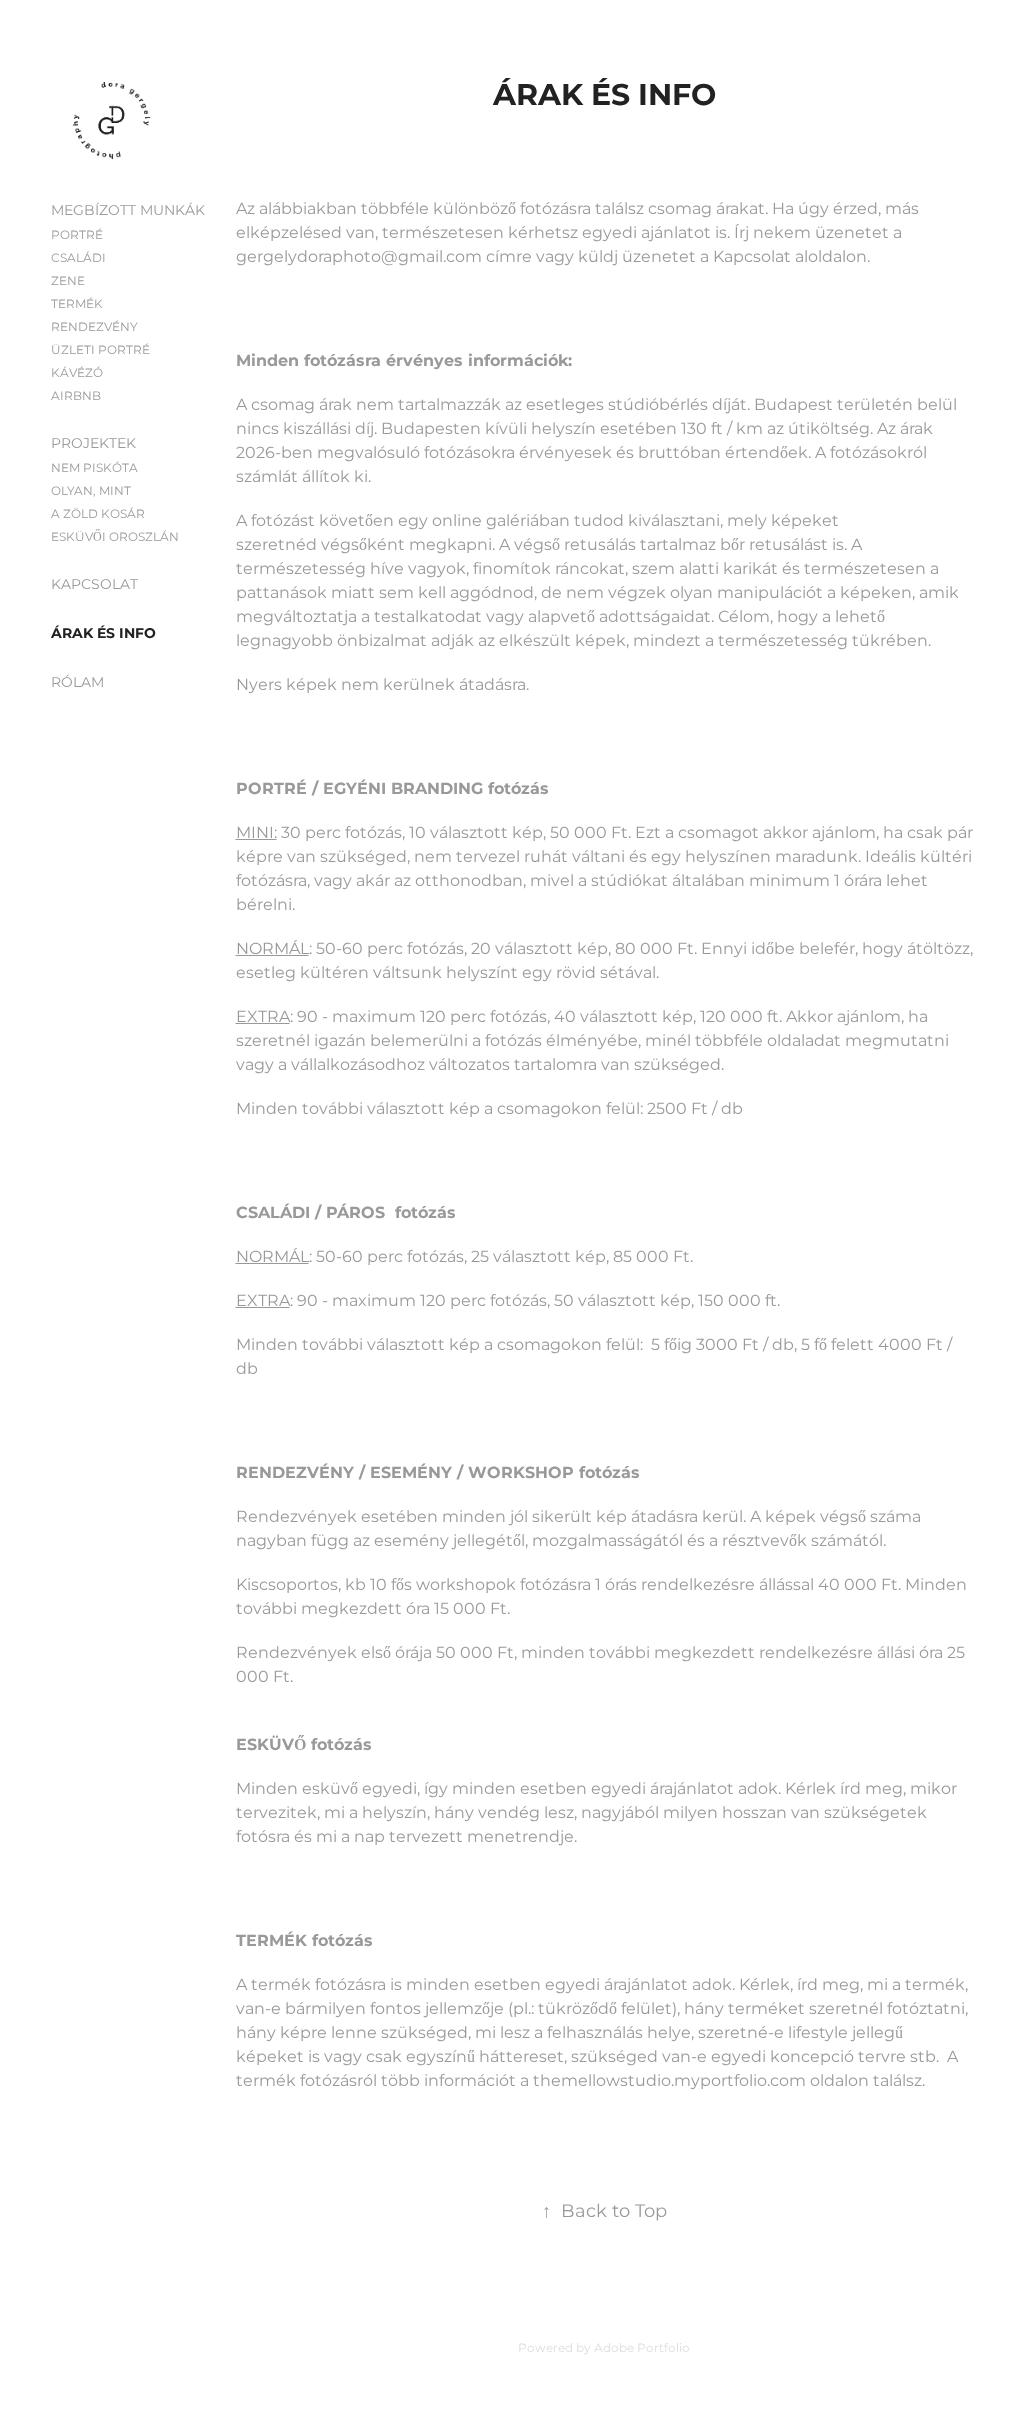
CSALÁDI (78, 258)
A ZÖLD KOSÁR (98, 514)
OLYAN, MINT (91, 491)
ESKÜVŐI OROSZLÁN (115, 537)
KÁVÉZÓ (77, 373)
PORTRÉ (77, 235)
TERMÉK (77, 304)
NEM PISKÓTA (94, 468)
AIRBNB (76, 396)
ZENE (68, 281)
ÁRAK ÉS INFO (103, 633)
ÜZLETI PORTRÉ (100, 350)
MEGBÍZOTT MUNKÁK (128, 210)
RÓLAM (77, 682)
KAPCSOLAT (94, 584)
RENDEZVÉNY (94, 327)
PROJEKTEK (93, 443)
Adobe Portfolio (642, 2348)
